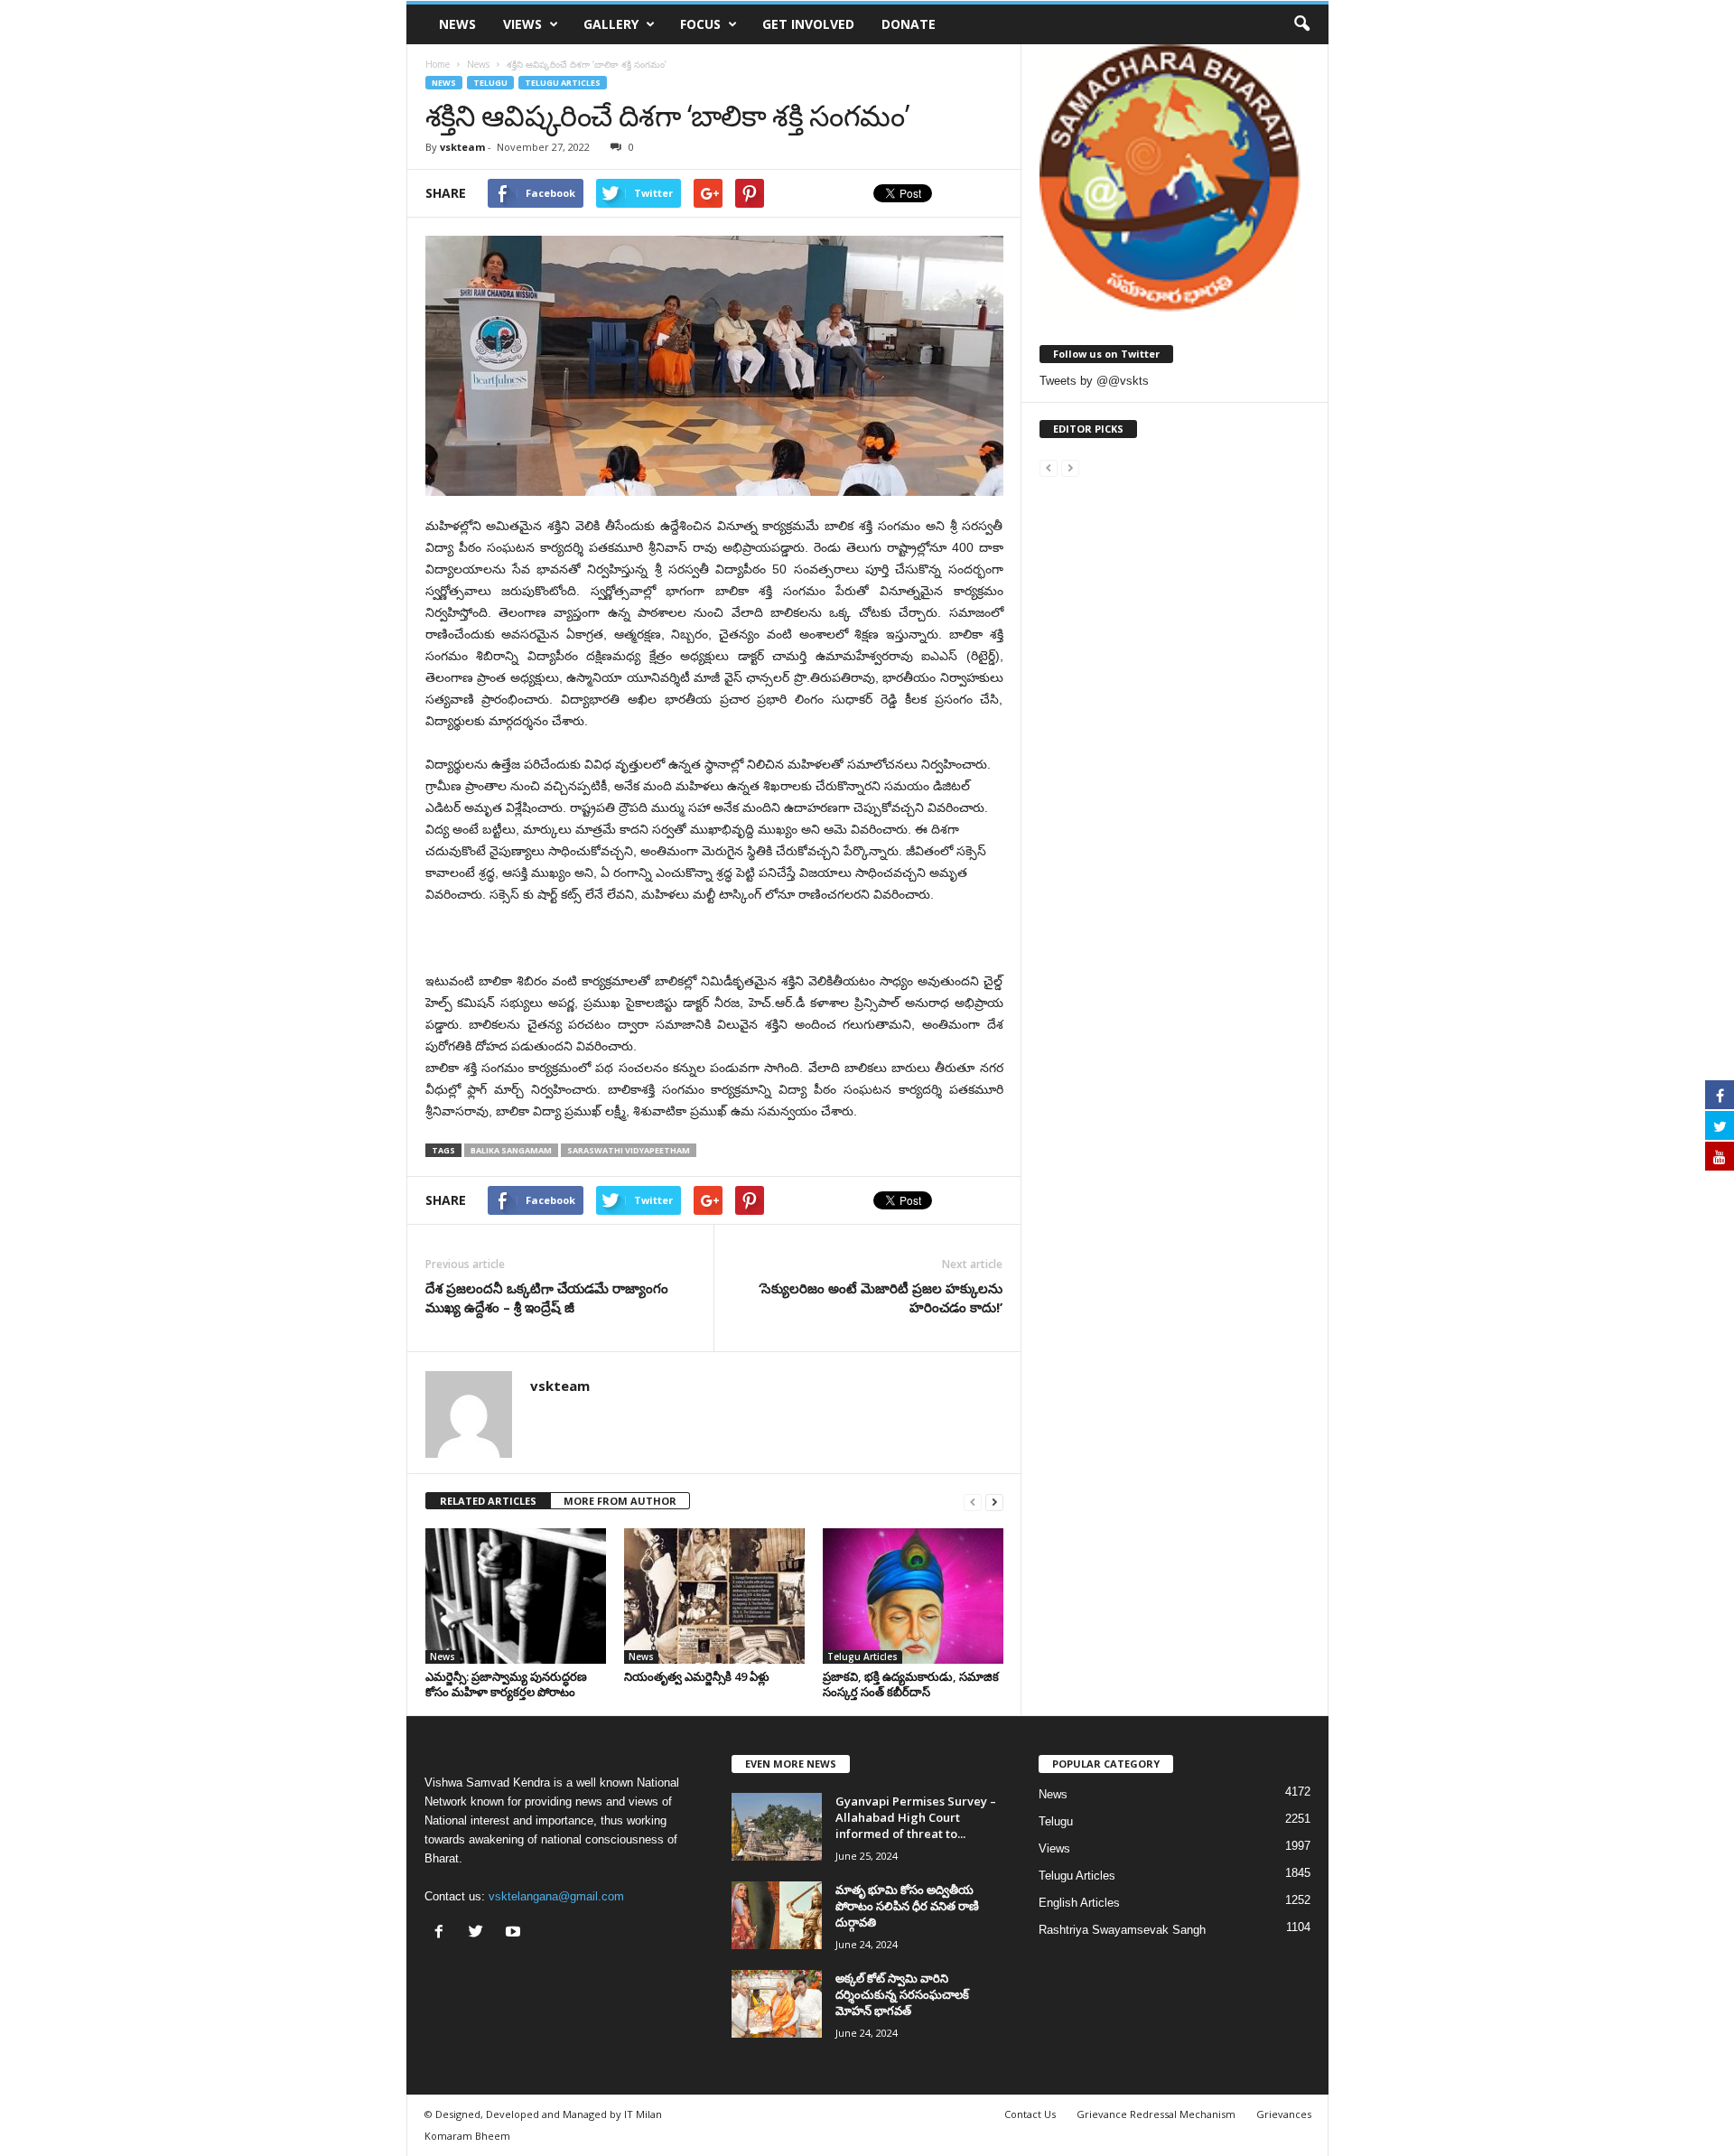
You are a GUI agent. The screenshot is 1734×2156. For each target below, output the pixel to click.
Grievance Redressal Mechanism (1156, 2114)
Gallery (611, 24)
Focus (700, 24)
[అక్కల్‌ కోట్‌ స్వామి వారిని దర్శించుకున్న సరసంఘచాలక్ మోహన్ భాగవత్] (777, 2004)
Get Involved (808, 24)
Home (438, 64)
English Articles (1079, 1903)
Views (522, 24)
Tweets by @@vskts (1094, 381)
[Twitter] (480, 1933)
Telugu (490, 83)
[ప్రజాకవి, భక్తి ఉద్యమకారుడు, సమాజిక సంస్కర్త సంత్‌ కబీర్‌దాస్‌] (913, 1596)
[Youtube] (515, 1933)
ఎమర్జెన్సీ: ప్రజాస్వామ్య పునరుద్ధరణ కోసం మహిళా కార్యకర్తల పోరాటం (506, 1684)
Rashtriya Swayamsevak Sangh (1122, 1930)
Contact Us (1030, 2114)
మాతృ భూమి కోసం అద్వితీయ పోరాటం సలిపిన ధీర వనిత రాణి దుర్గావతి (907, 1906)
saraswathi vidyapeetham (629, 1150)
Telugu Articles (563, 83)
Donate (909, 24)
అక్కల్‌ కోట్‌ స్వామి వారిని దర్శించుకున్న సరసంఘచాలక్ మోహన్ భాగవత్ (902, 1994)
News (457, 24)
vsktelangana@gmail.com (556, 1896)
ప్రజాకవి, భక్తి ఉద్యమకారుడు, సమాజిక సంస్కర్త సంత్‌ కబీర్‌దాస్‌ (911, 1684)
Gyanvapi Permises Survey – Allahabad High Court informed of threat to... (916, 1817)
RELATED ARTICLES (488, 1501)
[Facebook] (443, 1933)
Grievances (1284, 2114)
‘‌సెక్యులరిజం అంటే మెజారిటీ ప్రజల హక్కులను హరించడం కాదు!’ (881, 1297)
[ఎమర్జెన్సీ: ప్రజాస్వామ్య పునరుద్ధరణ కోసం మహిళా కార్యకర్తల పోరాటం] (516, 1596)
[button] (1301, 24)
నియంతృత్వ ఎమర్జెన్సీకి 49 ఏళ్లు (697, 1676)
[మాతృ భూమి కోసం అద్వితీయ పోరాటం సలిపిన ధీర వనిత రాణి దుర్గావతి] (777, 1915)
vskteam (462, 147)
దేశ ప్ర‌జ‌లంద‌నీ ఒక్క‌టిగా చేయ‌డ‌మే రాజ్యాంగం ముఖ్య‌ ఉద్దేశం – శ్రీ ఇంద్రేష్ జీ (547, 1297)
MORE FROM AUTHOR (620, 1501)
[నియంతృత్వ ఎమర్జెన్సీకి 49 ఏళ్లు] (714, 1596)
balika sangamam (511, 1150)
